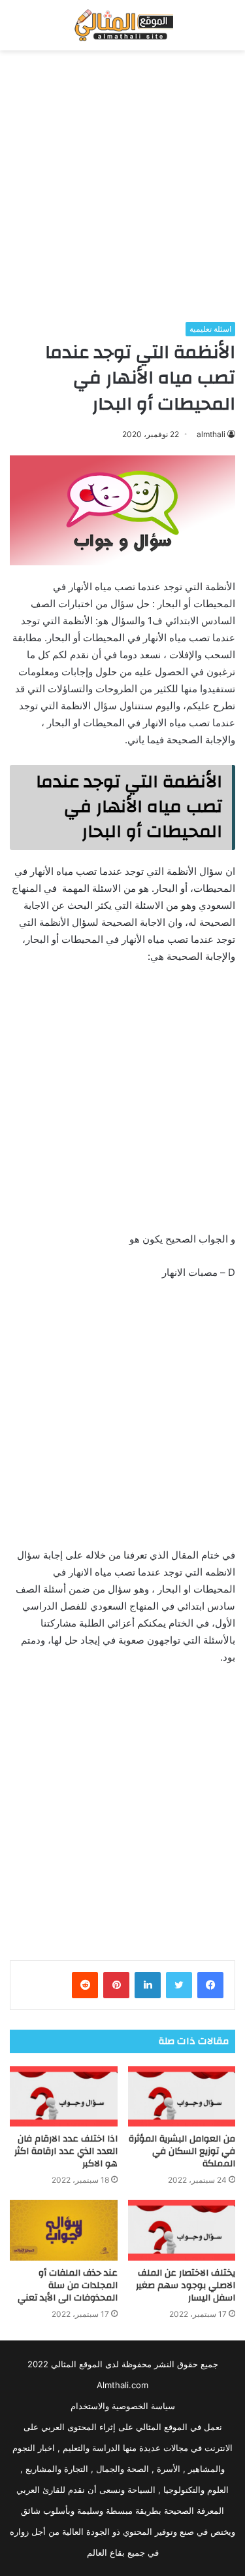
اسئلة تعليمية (210, 329)
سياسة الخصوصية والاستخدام (123, 2406)
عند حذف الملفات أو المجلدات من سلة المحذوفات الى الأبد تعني (68, 2285)
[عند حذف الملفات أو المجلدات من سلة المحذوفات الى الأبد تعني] (64, 2230)
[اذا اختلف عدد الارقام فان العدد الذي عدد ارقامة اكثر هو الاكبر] (64, 2097)
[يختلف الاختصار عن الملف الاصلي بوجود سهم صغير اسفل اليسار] (182, 2230)
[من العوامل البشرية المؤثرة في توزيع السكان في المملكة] (182, 2097)
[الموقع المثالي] (122, 25)
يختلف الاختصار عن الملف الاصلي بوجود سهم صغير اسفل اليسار (186, 2285)
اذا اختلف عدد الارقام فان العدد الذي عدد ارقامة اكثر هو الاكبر (66, 2151)
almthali (211, 434)
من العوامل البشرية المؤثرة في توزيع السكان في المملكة (182, 2151)
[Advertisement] (122, 186)
